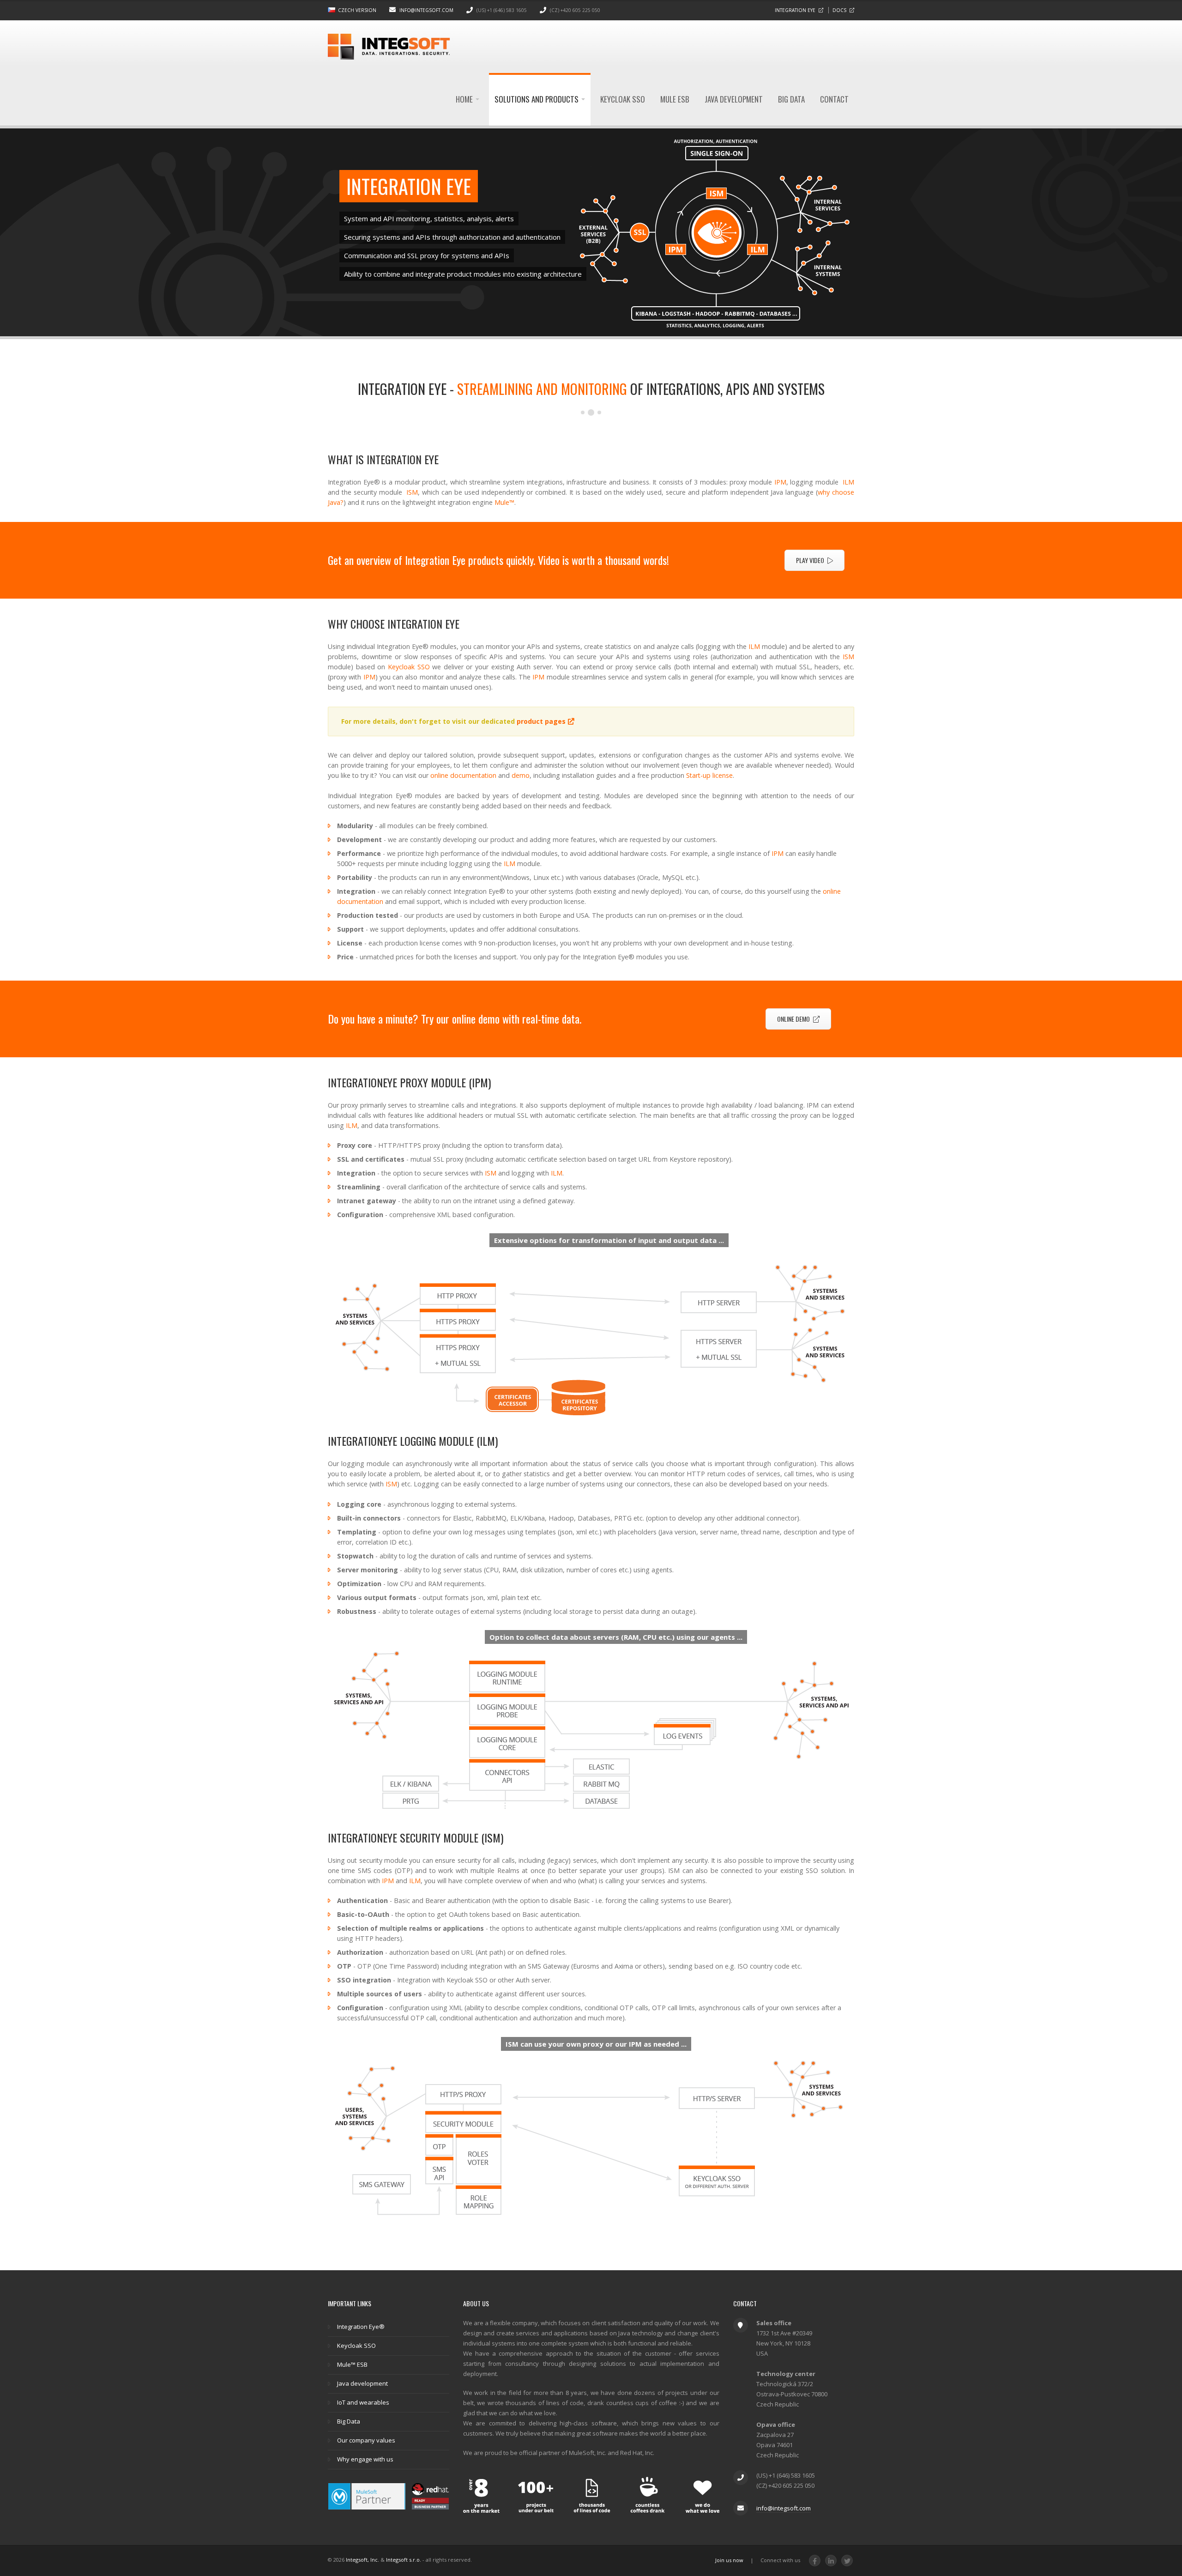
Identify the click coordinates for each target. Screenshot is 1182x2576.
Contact (834, 99)
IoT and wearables (363, 2402)
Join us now (729, 2560)
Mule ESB (675, 99)
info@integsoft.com (426, 10)
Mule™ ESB (352, 2364)
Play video (810, 560)
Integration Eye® (361, 2327)
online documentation (463, 775)
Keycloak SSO (623, 99)
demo (521, 775)
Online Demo (793, 1019)
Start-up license (709, 775)
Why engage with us (365, 2459)
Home (465, 99)
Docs (839, 10)
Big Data (791, 99)
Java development (734, 99)
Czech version (357, 10)
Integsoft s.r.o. (404, 2560)
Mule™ (504, 502)
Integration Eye (795, 10)
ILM (848, 482)
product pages (541, 721)
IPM (780, 482)
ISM (412, 492)
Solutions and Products (537, 99)
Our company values (366, 2440)
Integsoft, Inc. (362, 2560)
